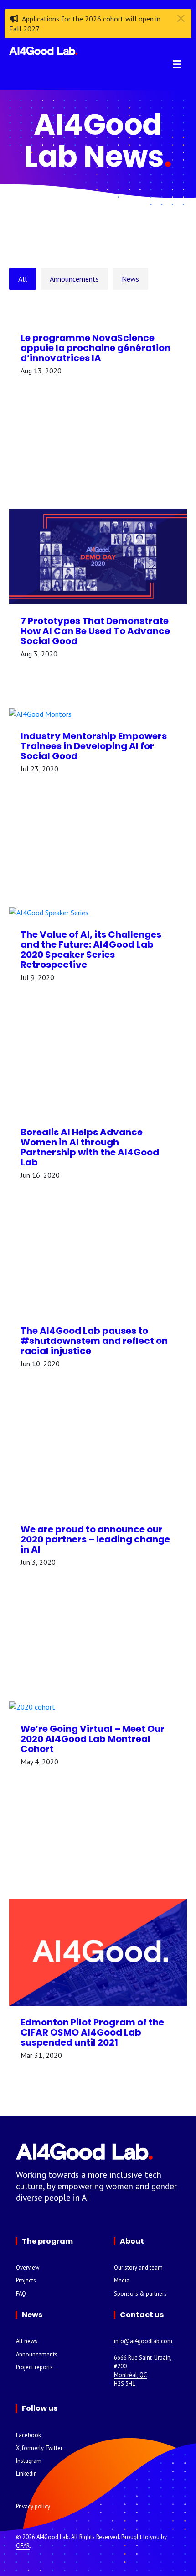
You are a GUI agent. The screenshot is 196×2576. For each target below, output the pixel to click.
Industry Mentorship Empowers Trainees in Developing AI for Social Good (94, 746)
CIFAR (23, 2546)
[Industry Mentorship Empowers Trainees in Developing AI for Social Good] (98, 713)
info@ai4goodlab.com (143, 2341)
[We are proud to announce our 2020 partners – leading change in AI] (98, 1507)
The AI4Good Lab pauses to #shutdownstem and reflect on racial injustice (94, 1341)
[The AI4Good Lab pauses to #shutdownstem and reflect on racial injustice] (98, 1309)
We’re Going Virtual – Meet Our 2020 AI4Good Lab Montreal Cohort (93, 1739)
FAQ (21, 2294)
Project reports (34, 2367)
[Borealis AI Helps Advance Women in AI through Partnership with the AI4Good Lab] (98, 1110)
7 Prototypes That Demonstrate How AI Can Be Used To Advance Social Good (95, 631)
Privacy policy (33, 2506)
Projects (26, 2280)
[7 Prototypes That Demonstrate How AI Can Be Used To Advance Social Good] (98, 556)
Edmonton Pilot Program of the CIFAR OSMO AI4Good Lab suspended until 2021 (92, 2032)
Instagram (29, 2461)
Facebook (28, 2435)
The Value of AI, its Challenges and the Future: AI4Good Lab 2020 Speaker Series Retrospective (91, 950)
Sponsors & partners (140, 2294)
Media (122, 2280)
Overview (28, 2268)
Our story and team (138, 2268)
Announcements (74, 279)
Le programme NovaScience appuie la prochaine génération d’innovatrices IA (95, 348)
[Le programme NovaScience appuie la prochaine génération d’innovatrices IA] (98, 316)
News (130, 279)
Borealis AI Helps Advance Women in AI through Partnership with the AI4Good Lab (90, 1147)
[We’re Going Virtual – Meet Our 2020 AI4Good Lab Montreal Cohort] (98, 1706)
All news (27, 2341)
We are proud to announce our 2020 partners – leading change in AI (95, 1539)
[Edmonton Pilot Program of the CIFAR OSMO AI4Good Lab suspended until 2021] (98, 1952)
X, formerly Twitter (39, 2448)
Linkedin (26, 2474)
